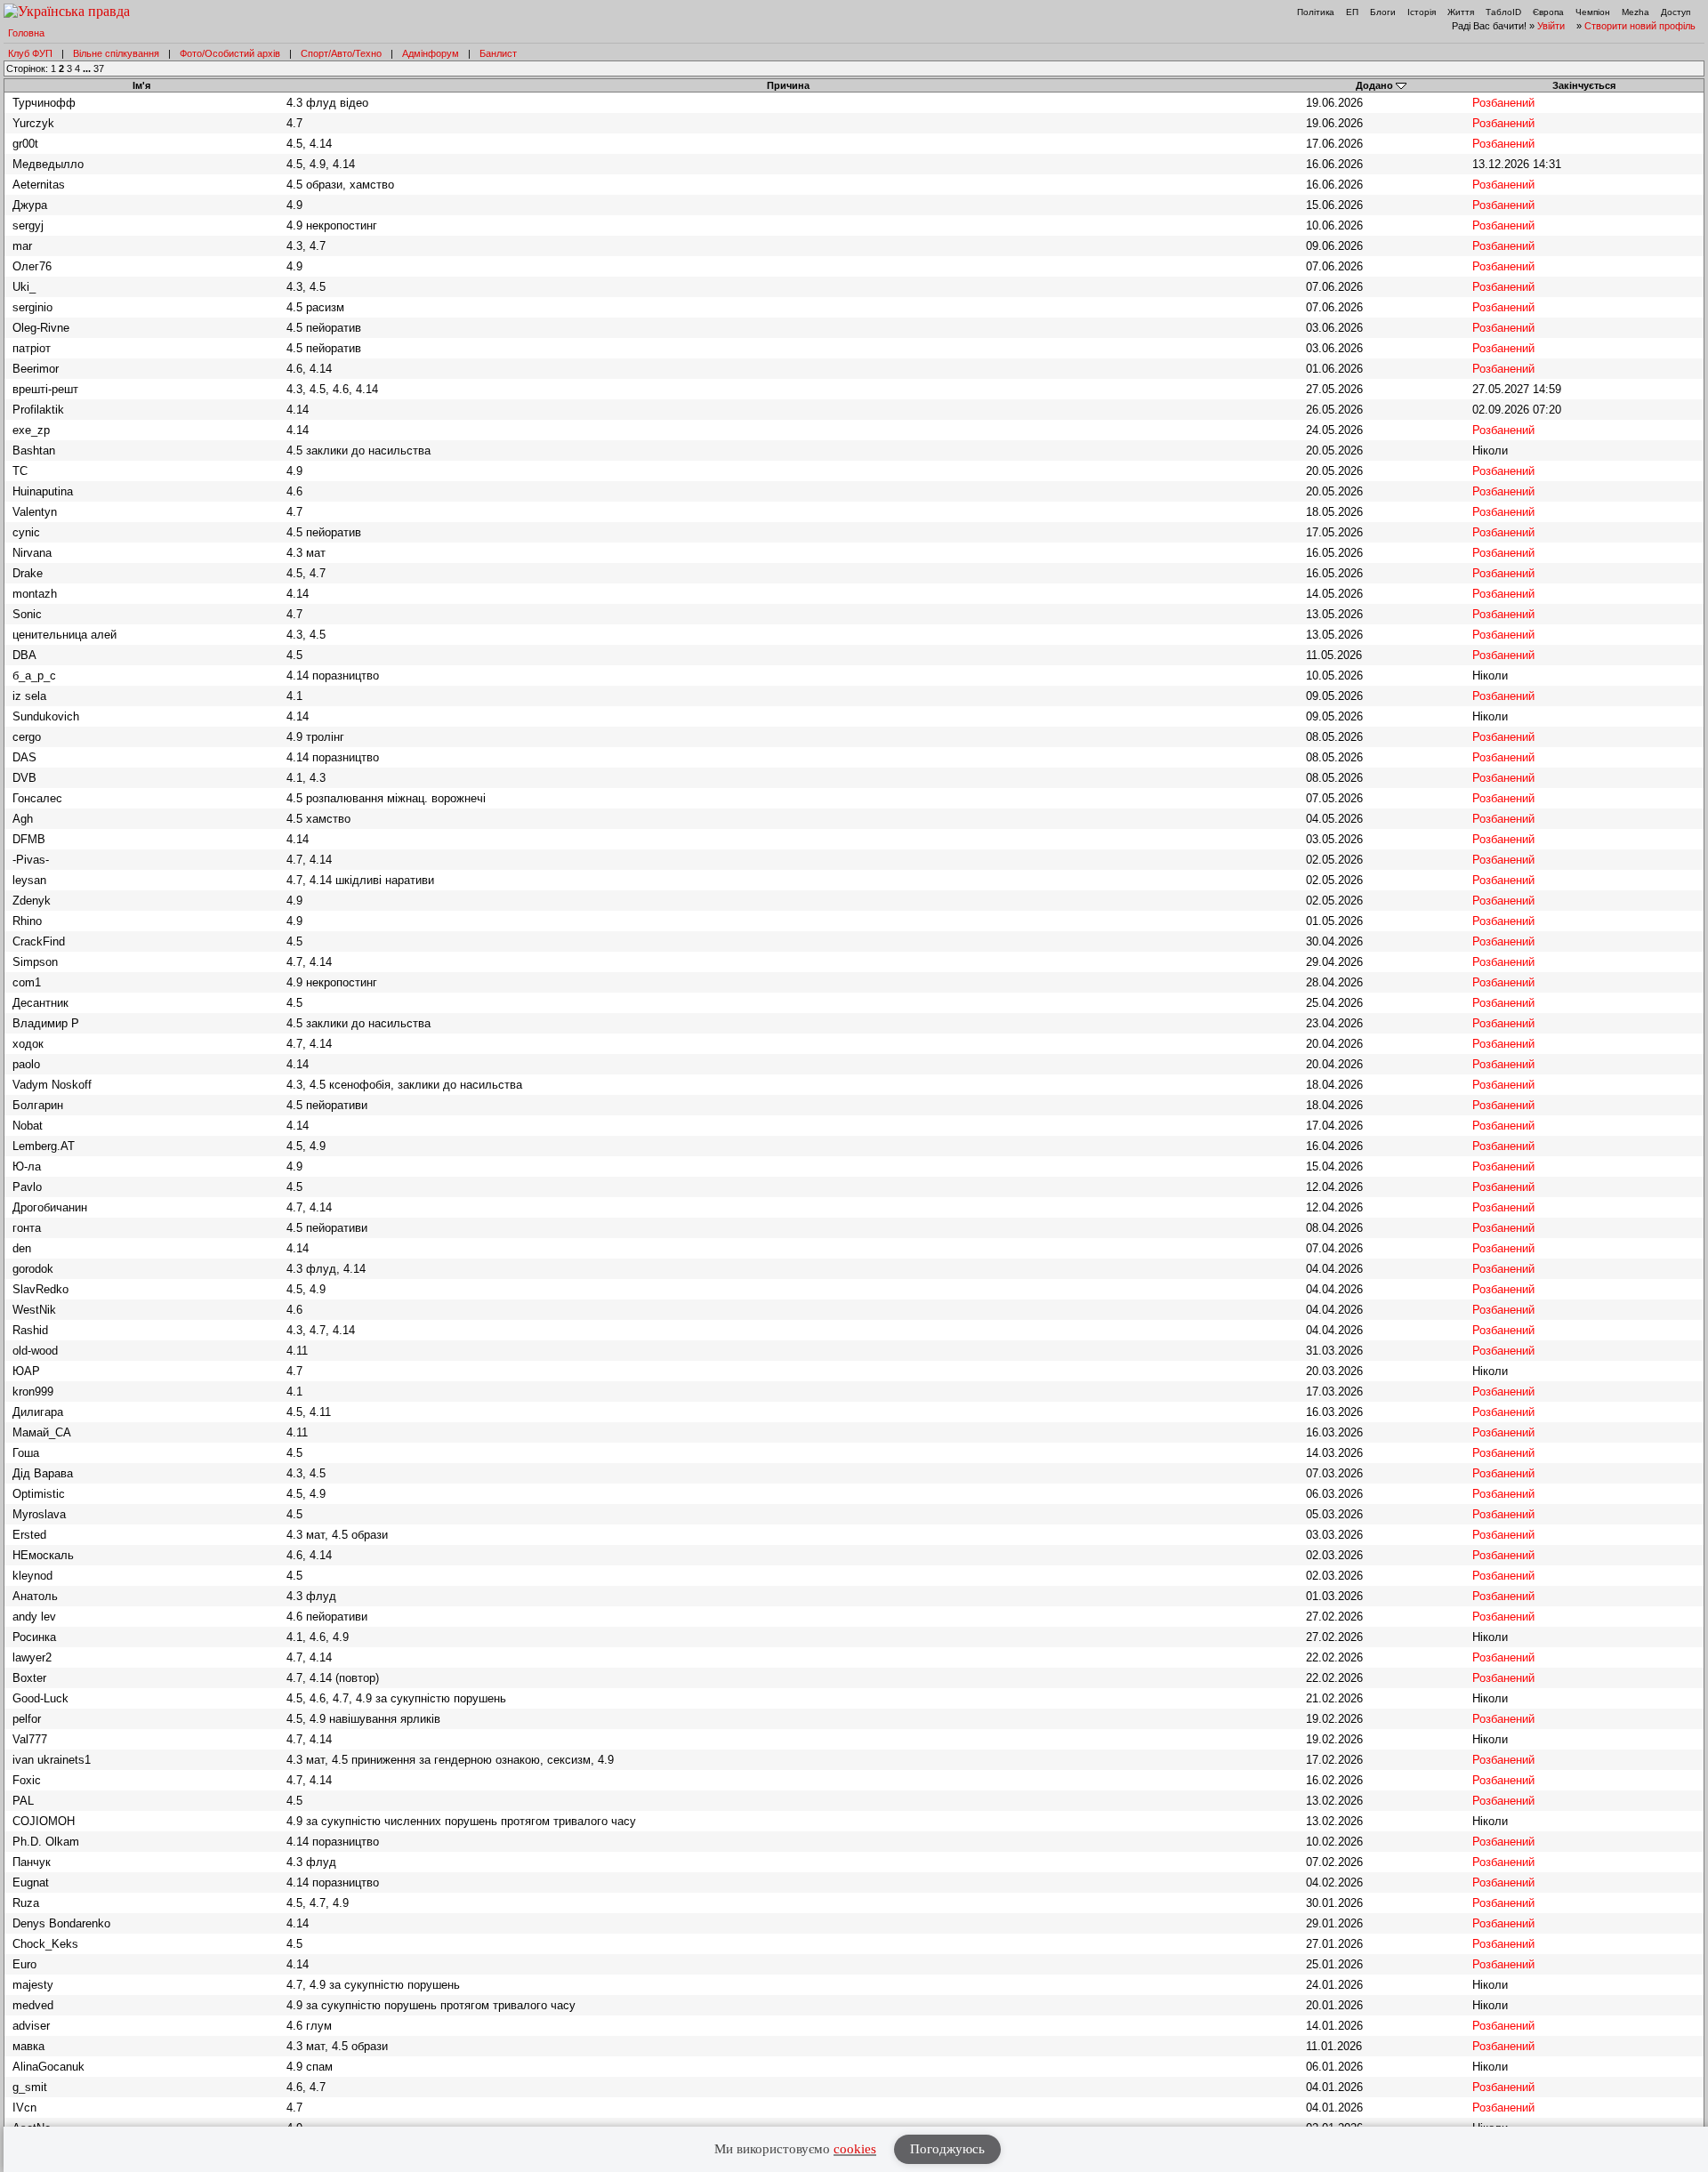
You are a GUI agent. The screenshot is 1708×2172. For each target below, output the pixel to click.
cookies (855, 2149)
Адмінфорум (431, 53)
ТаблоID (1503, 12)
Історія (1422, 12)
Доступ (1676, 12)
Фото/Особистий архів (230, 53)
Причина (788, 85)
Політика (1316, 12)
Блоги (1383, 12)
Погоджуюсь (947, 2149)
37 (99, 68)
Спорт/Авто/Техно (341, 53)
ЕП (1352, 12)
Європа (1548, 12)
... (88, 68)
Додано (1374, 85)
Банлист (498, 53)
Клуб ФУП (30, 53)
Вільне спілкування (116, 53)
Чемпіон (1593, 12)
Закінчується (1584, 85)
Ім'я (141, 85)
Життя (1461, 12)
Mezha (1635, 12)
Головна (26, 33)
